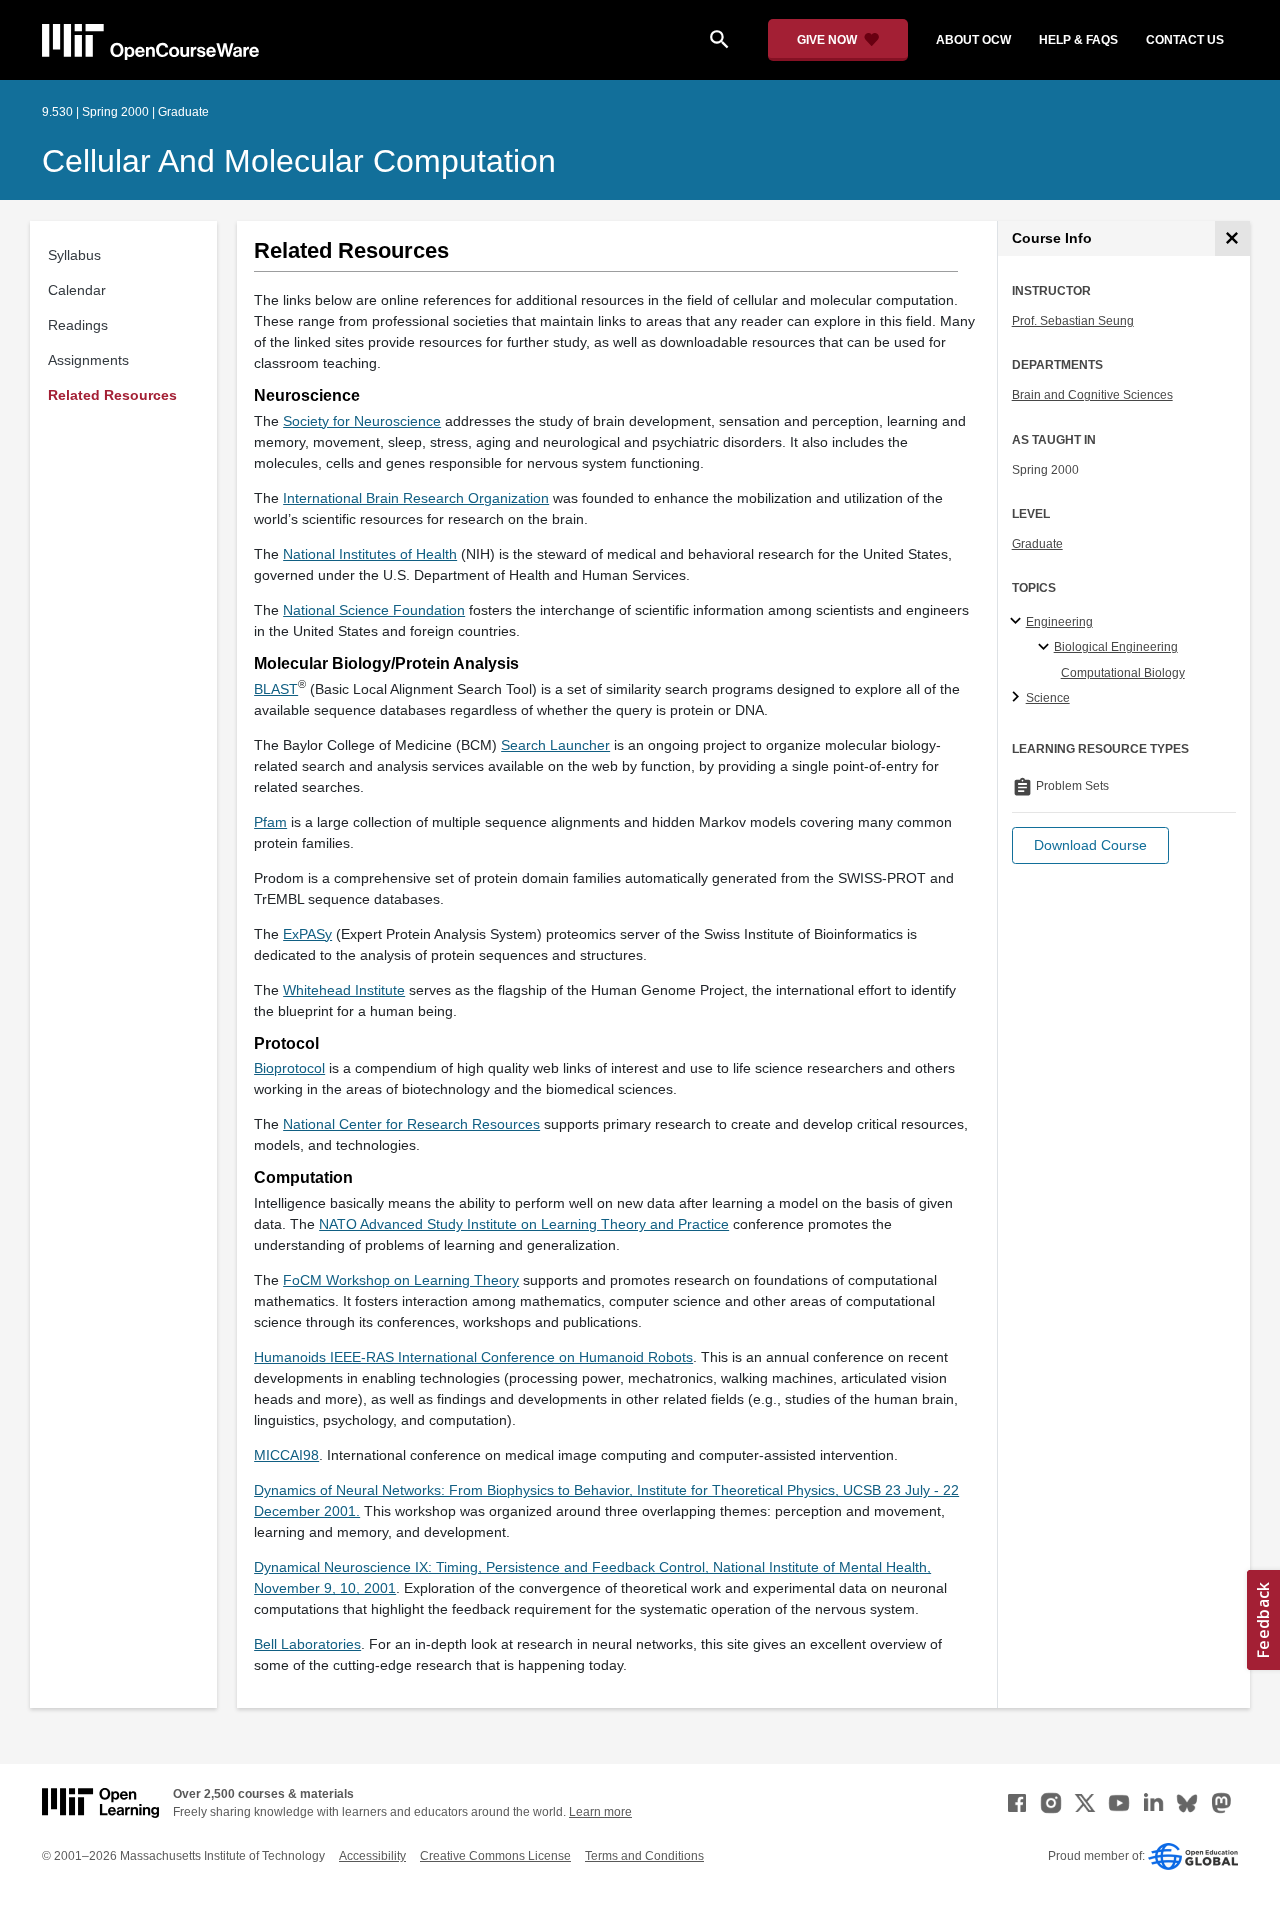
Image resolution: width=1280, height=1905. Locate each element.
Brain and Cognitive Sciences (1092, 395)
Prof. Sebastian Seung (1073, 321)
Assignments (88, 360)
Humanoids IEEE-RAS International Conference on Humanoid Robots (473, 1357)
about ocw (973, 40)
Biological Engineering (1116, 647)
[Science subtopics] (1018, 698)
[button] (1090, 845)
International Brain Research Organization (416, 498)
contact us (1185, 40)
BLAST (276, 689)
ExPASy (307, 934)
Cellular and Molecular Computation (299, 161)
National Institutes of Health (370, 554)
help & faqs (1078, 40)
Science (1048, 698)
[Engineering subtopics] (1018, 622)
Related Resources (112, 395)
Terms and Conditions (644, 1856)
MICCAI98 (286, 1455)
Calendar (77, 290)
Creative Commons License (495, 1856)
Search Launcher (555, 745)
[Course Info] (1232, 238)
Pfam (270, 822)
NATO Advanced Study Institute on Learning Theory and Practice (524, 1224)
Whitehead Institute (344, 990)
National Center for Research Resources (411, 1124)
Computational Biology (1123, 673)
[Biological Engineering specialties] (1046, 648)
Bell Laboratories (307, 1644)
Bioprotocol (289, 1068)
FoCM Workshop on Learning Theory (401, 1280)
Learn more (600, 1812)
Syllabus (74, 255)
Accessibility (372, 1856)
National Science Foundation (374, 610)
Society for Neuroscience (362, 421)
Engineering (1059, 622)
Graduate (1037, 544)
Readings (78, 325)
